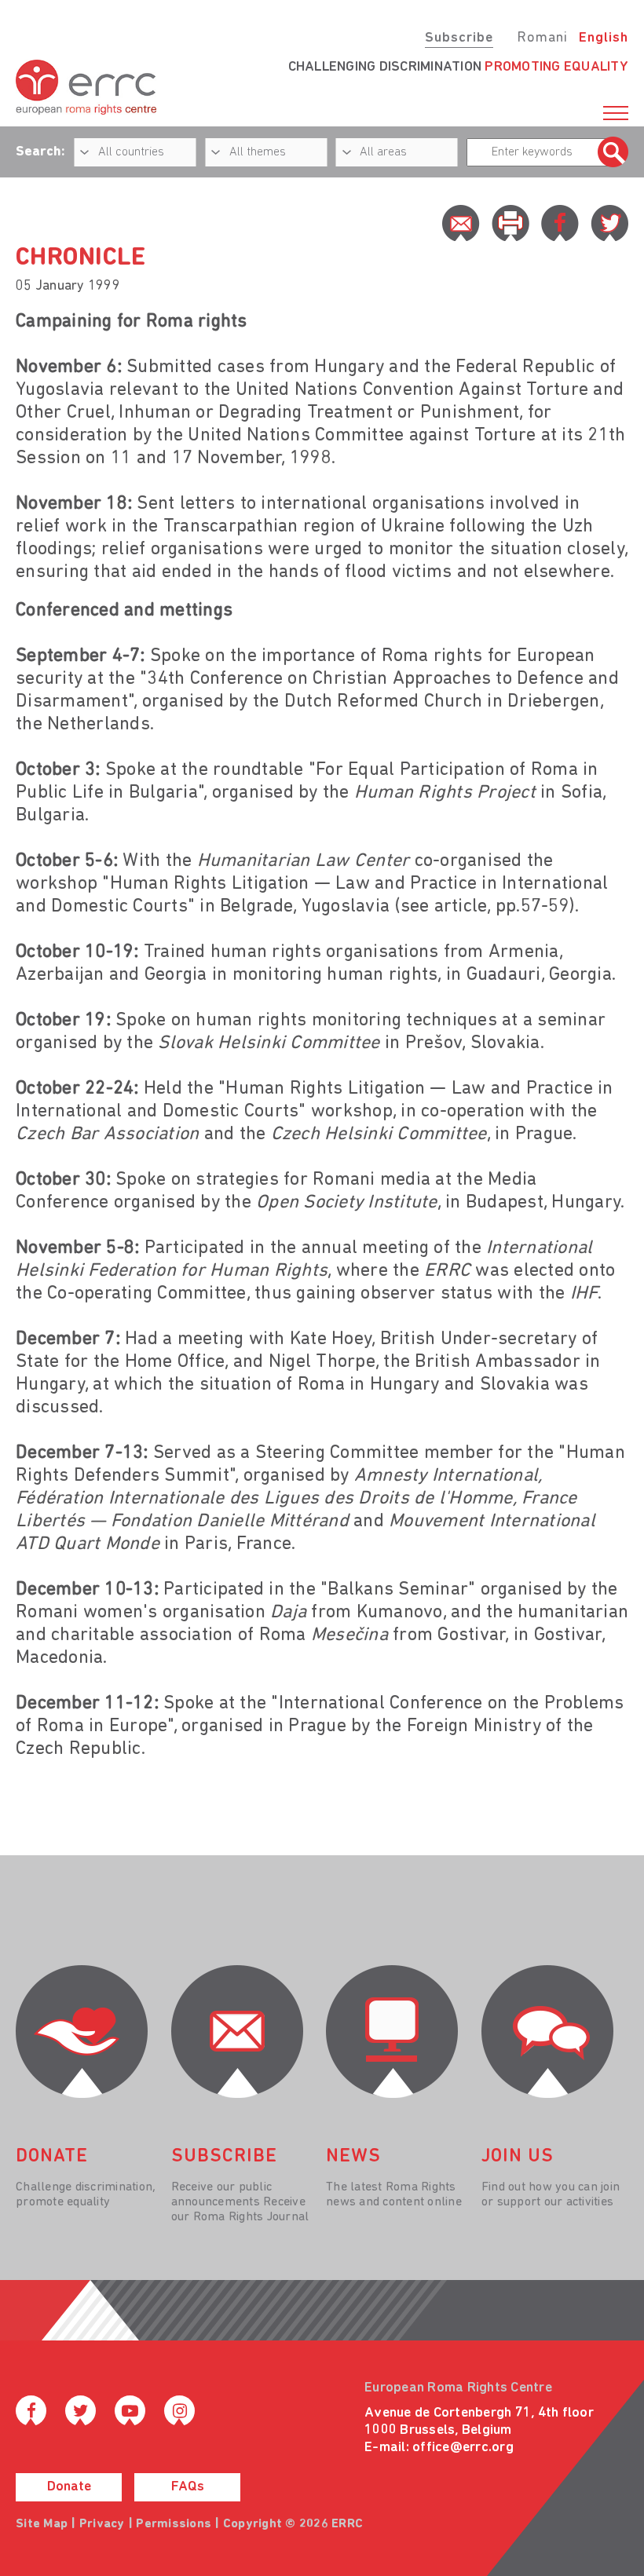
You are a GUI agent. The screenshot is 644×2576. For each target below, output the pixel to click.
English (604, 38)
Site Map (42, 2524)
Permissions (174, 2524)
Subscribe (459, 38)
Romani (542, 38)
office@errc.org (463, 2448)
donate (52, 2157)
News (353, 2157)
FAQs (188, 2487)
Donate (69, 2487)
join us (518, 2157)
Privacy (102, 2524)
